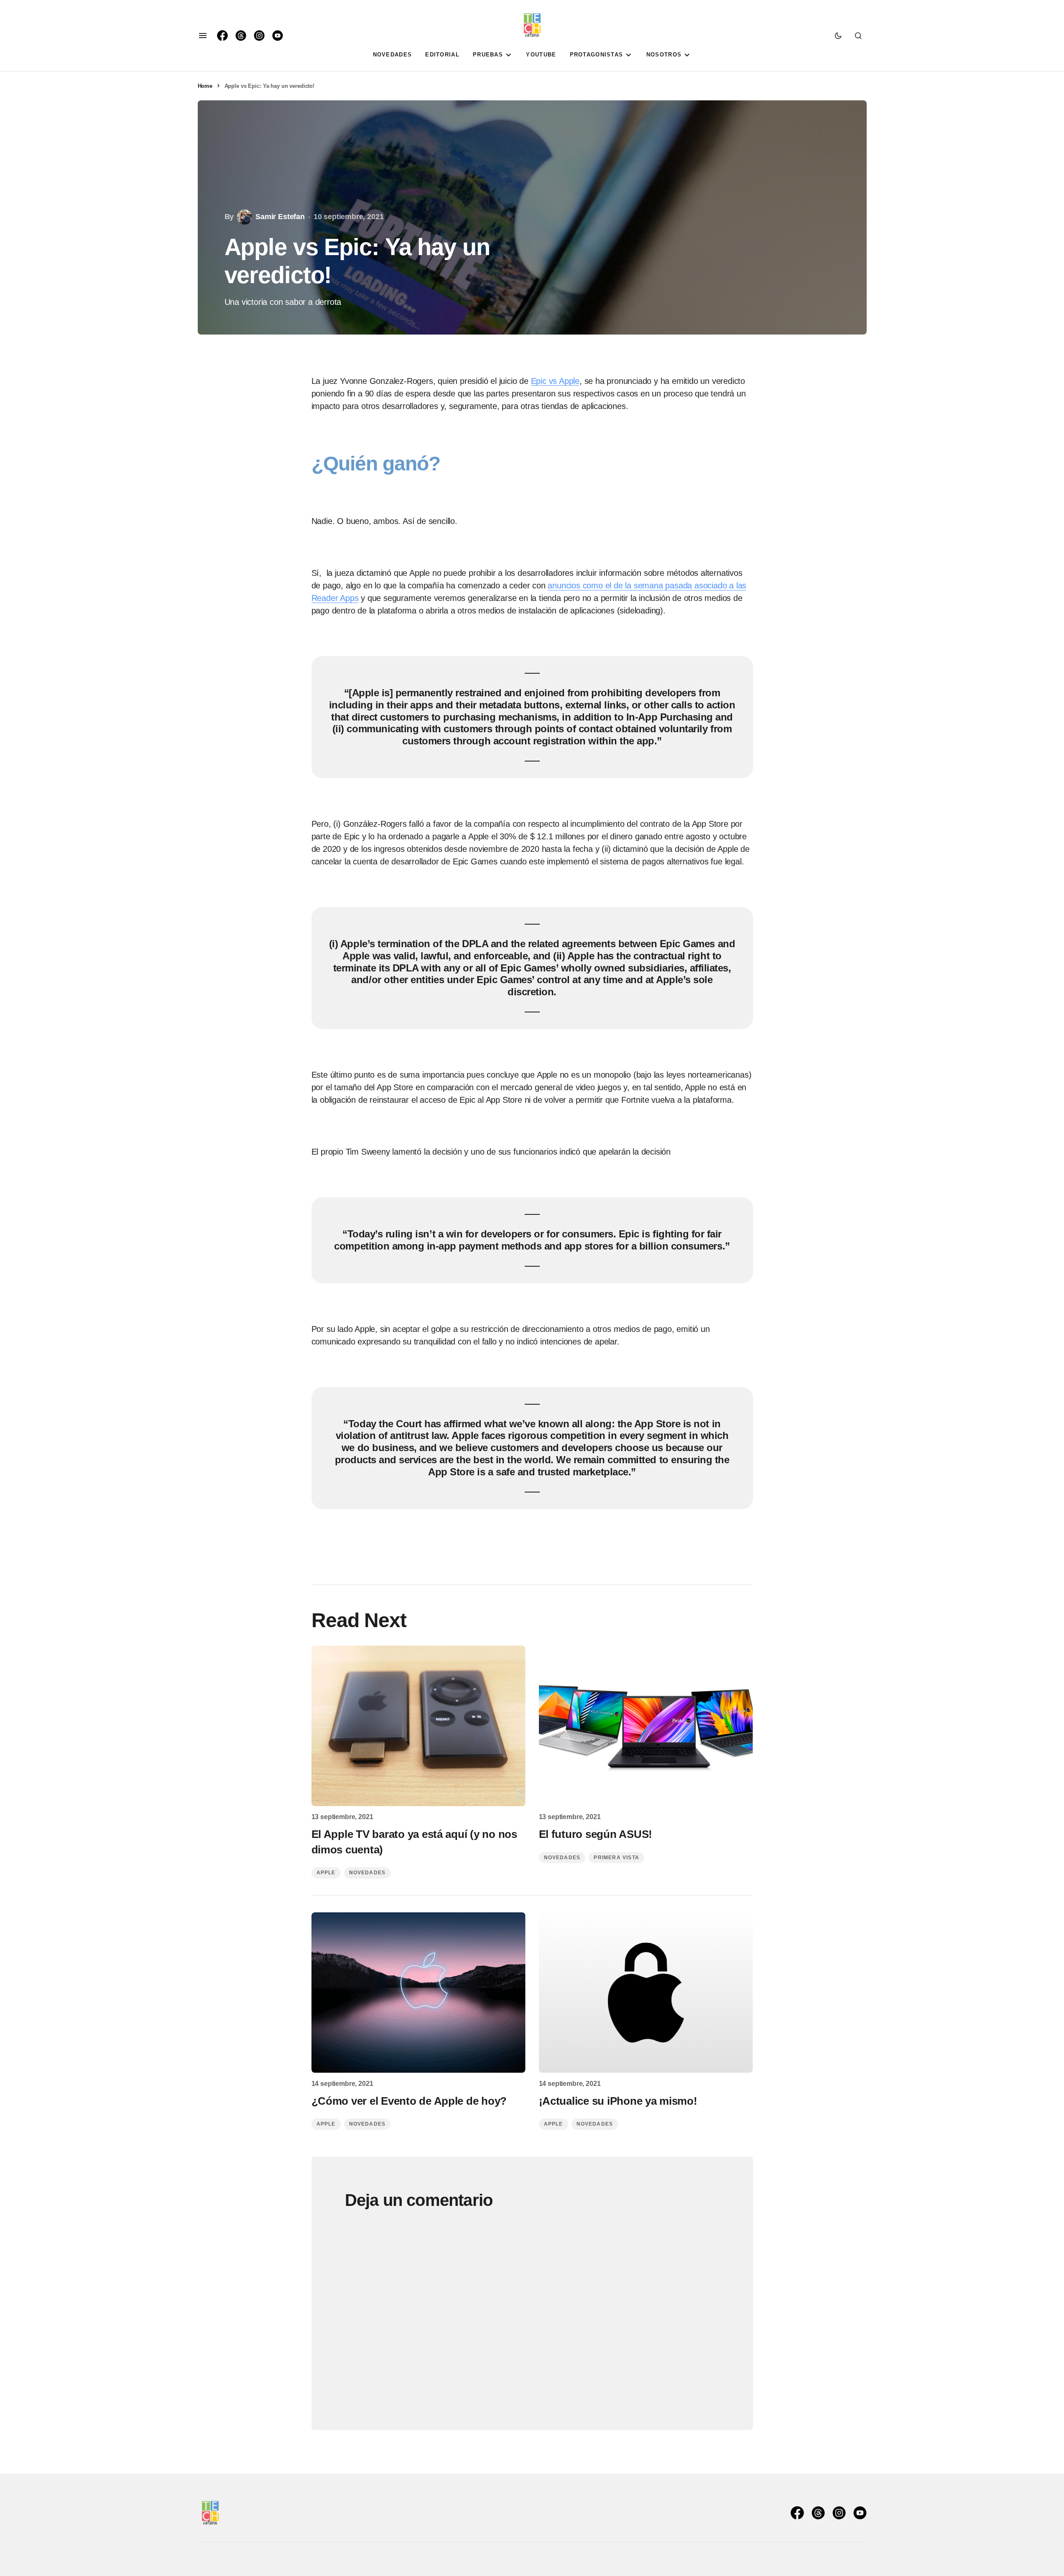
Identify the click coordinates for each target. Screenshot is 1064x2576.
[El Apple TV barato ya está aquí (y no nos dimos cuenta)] (418, 1726)
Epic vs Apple (555, 381)
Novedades (367, 1873)
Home (205, 86)
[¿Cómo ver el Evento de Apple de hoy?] (418, 1993)
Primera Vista (616, 1858)
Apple (326, 1873)
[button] (203, 36)
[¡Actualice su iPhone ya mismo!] (646, 1993)
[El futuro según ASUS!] (646, 1726)
